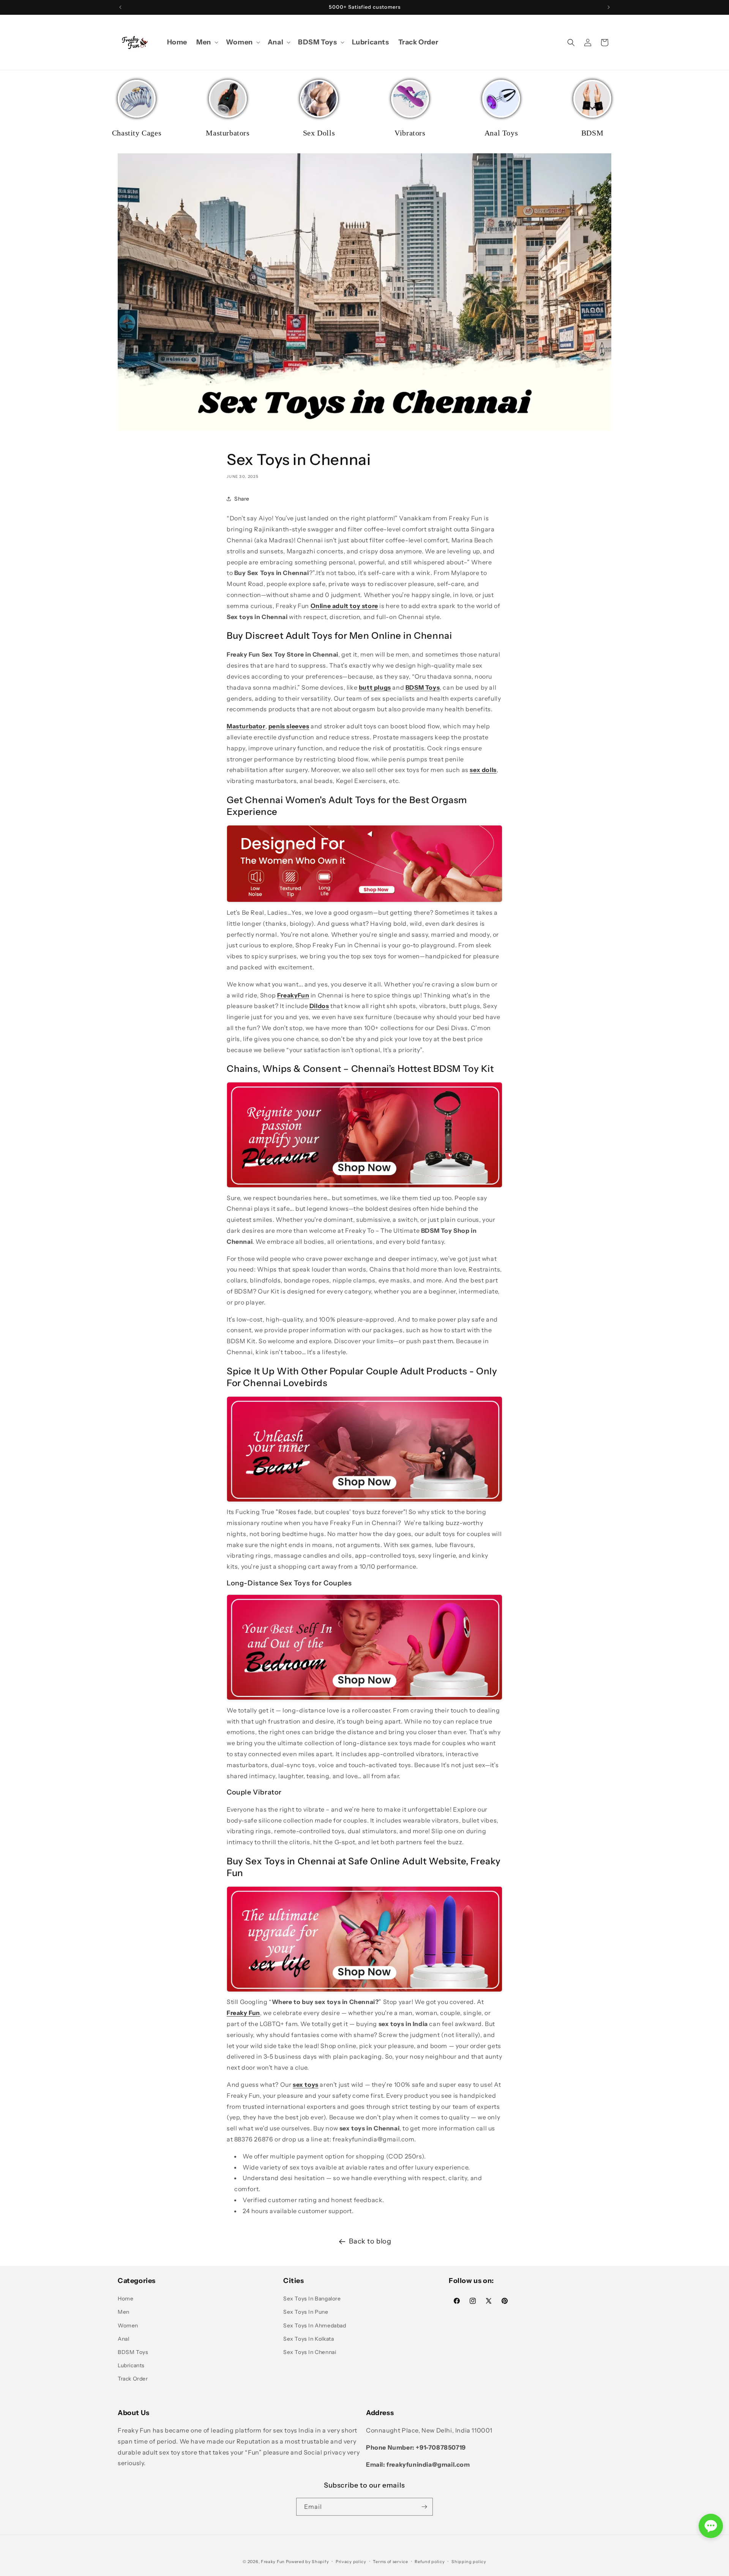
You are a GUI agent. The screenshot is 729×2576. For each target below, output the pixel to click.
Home (125, 2299)
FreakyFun (293, 995)
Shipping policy (469, 2562)
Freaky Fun (273, 2562)
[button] (207, 42)
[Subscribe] (424, 2507)
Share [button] (242, 499)
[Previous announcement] (120, 7)
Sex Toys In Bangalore (312, 2299)
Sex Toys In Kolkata (308, 2339)
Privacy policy (351, 2562)
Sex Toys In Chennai (310, 2352)
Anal (123, 2339)
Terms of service (390, 2562)
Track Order (133, 2379)
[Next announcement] (609, 7)
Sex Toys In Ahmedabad (315, 2325)
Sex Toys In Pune (306, 2312)
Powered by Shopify (308, 2562)
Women (128, 2325)
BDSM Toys (133, 2352)
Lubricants (131, 2365)
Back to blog (370, 2241)
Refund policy (430, 2562)
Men (124, 2312)
